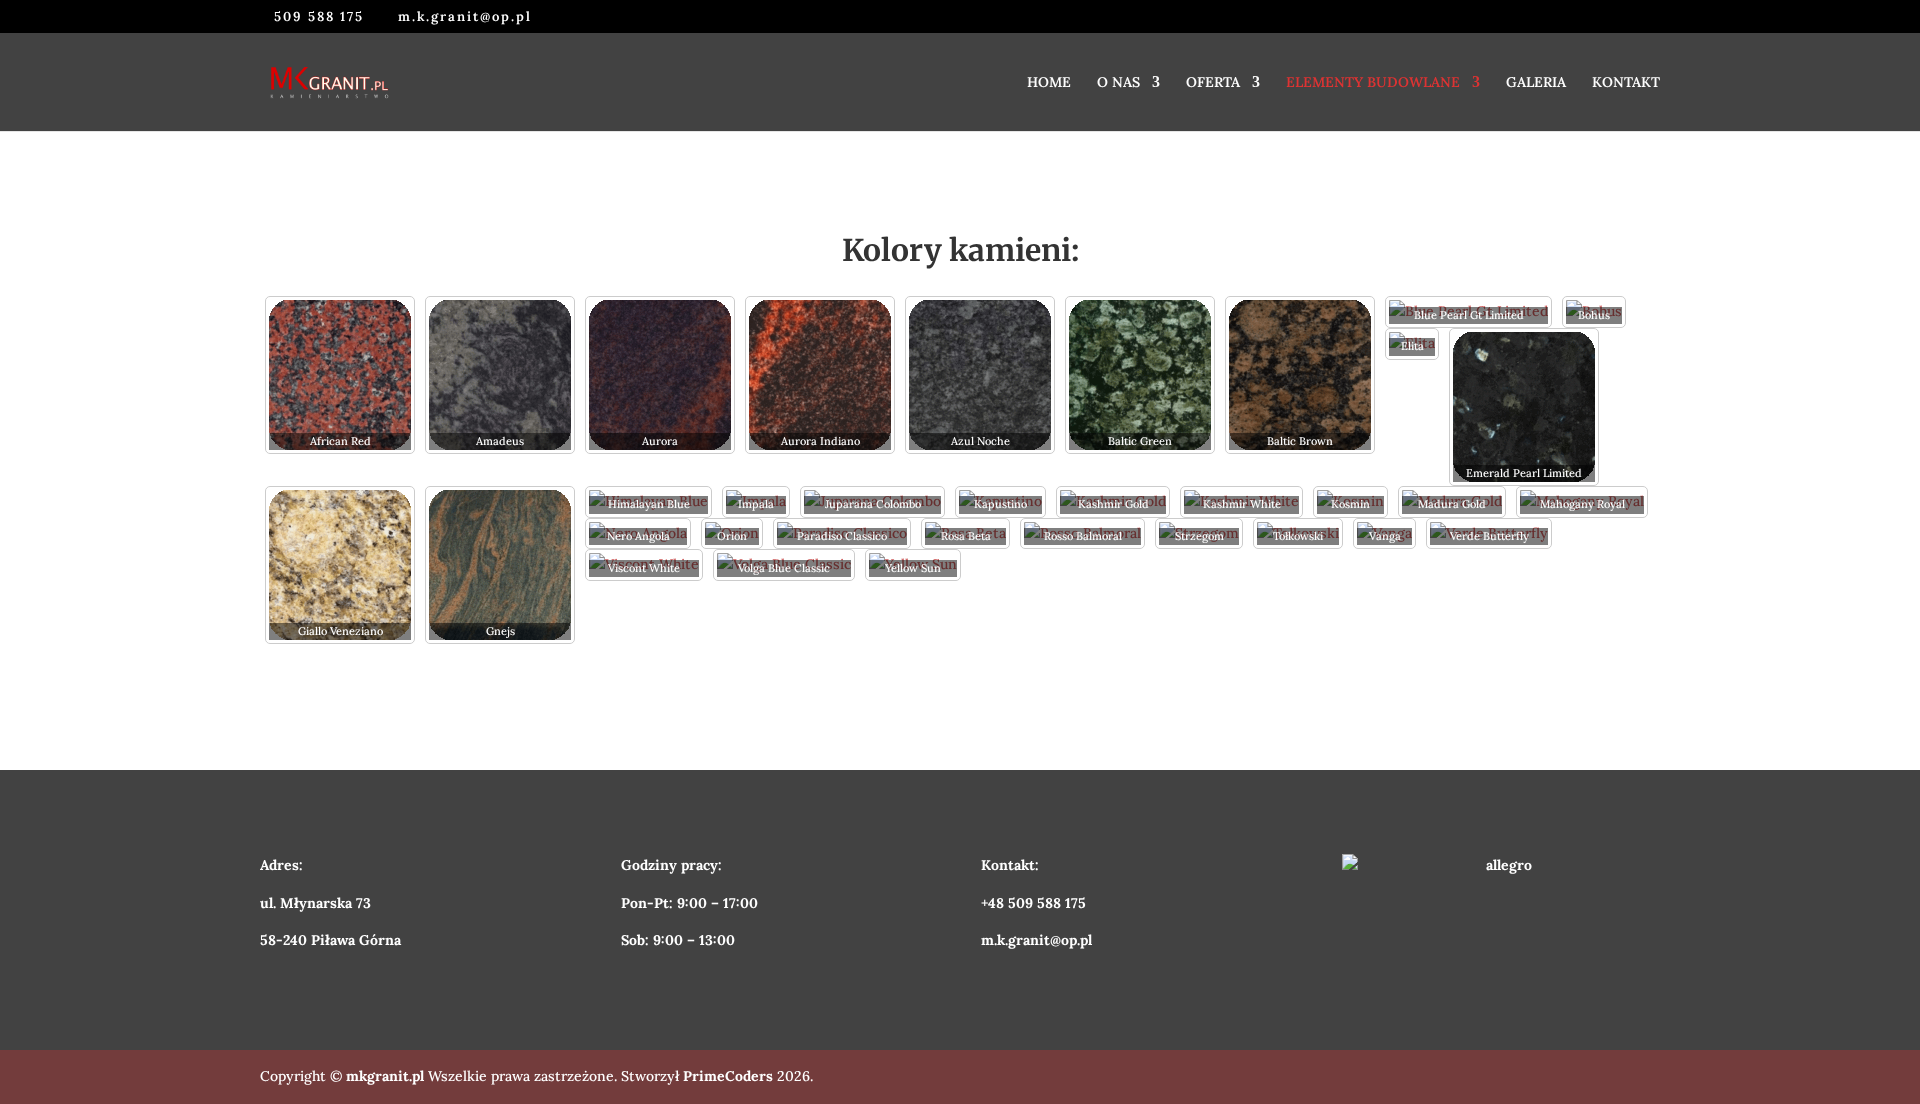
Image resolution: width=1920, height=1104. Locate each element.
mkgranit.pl (385, 1076)
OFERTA (1213, 83)
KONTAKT (1626, 83)
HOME (1049, 83)
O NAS (1118, 83)
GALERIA (1536, 83)
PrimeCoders (728, 1076)
